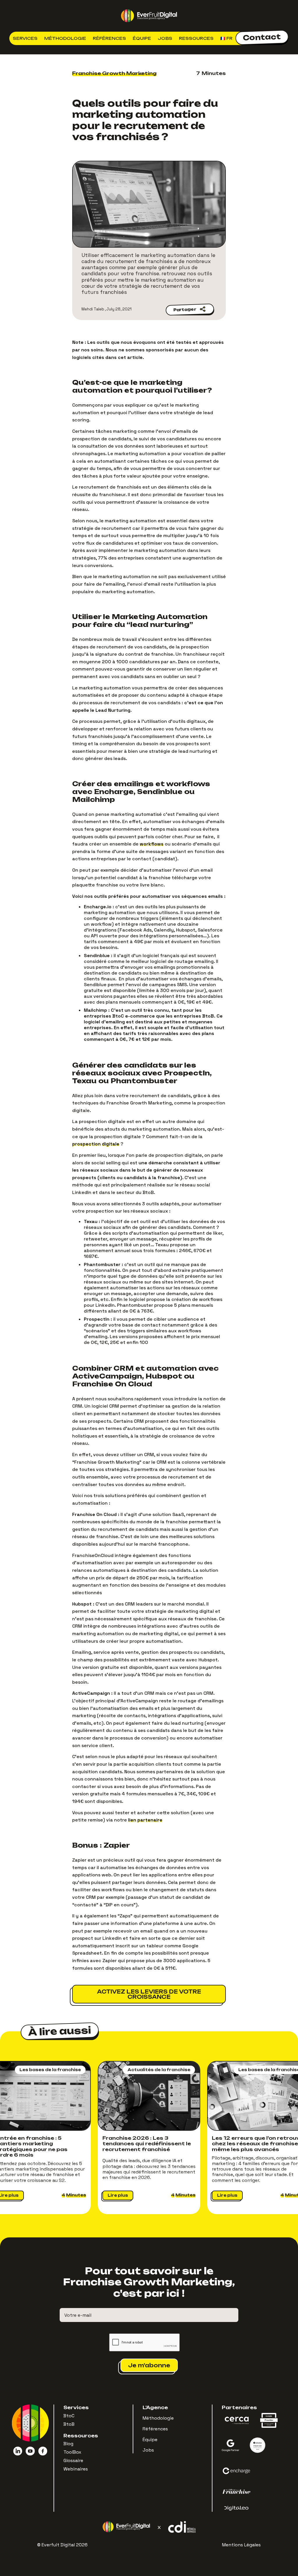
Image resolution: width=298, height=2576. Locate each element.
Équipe (142, 38)
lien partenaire (145, 1820)
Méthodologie (65, 38)
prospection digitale (96, 1144)
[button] (25, 38)
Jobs (165, 38)
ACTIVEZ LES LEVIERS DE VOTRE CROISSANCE (149, 1994)
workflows (152, 844)
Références (109, 38)
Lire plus (118, 2195)
